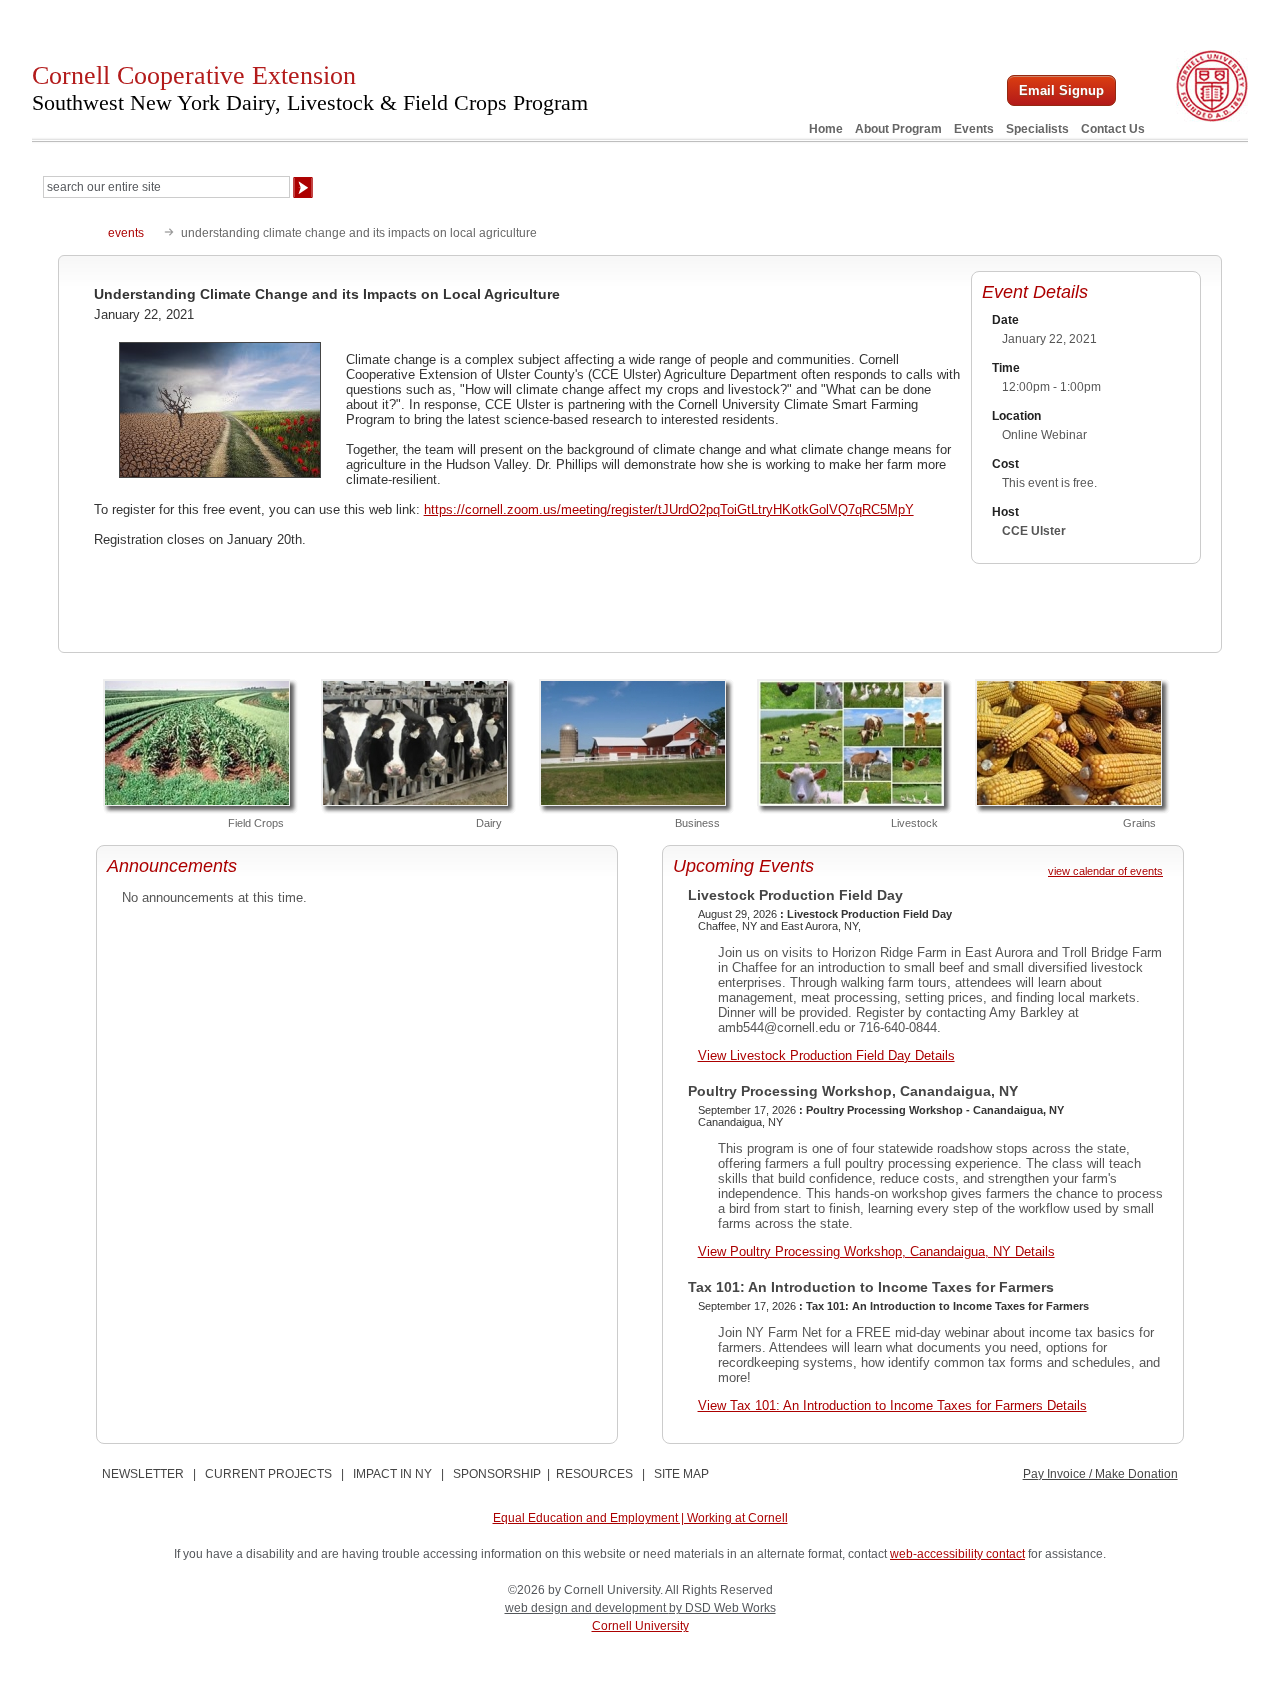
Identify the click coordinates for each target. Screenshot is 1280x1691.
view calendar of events (1105, 871)
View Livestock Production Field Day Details (826, 1055)
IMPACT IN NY (392, 1474)
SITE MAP (681, 1474)
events (126, 233)
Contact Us (1113, 129)
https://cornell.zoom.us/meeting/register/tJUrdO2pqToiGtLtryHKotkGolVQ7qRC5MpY (669, 509)
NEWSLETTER (143, 1474)
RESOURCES (594, 1474)
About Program (898, 129)
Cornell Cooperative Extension (310, 88)
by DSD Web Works (722, 1608)
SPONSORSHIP (497, 1474)
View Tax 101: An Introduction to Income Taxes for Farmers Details (892, 1405)
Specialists (1037, 129)
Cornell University (640, 1626)
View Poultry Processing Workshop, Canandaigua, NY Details (876, 1251)
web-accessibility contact (957, 1554)
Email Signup (1061, 90)
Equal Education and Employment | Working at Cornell (640, 1518)
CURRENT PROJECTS (268, 1474)
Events (974, 129)
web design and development (587, 1608)
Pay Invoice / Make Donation (1100, 1474)
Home (826, 129)
